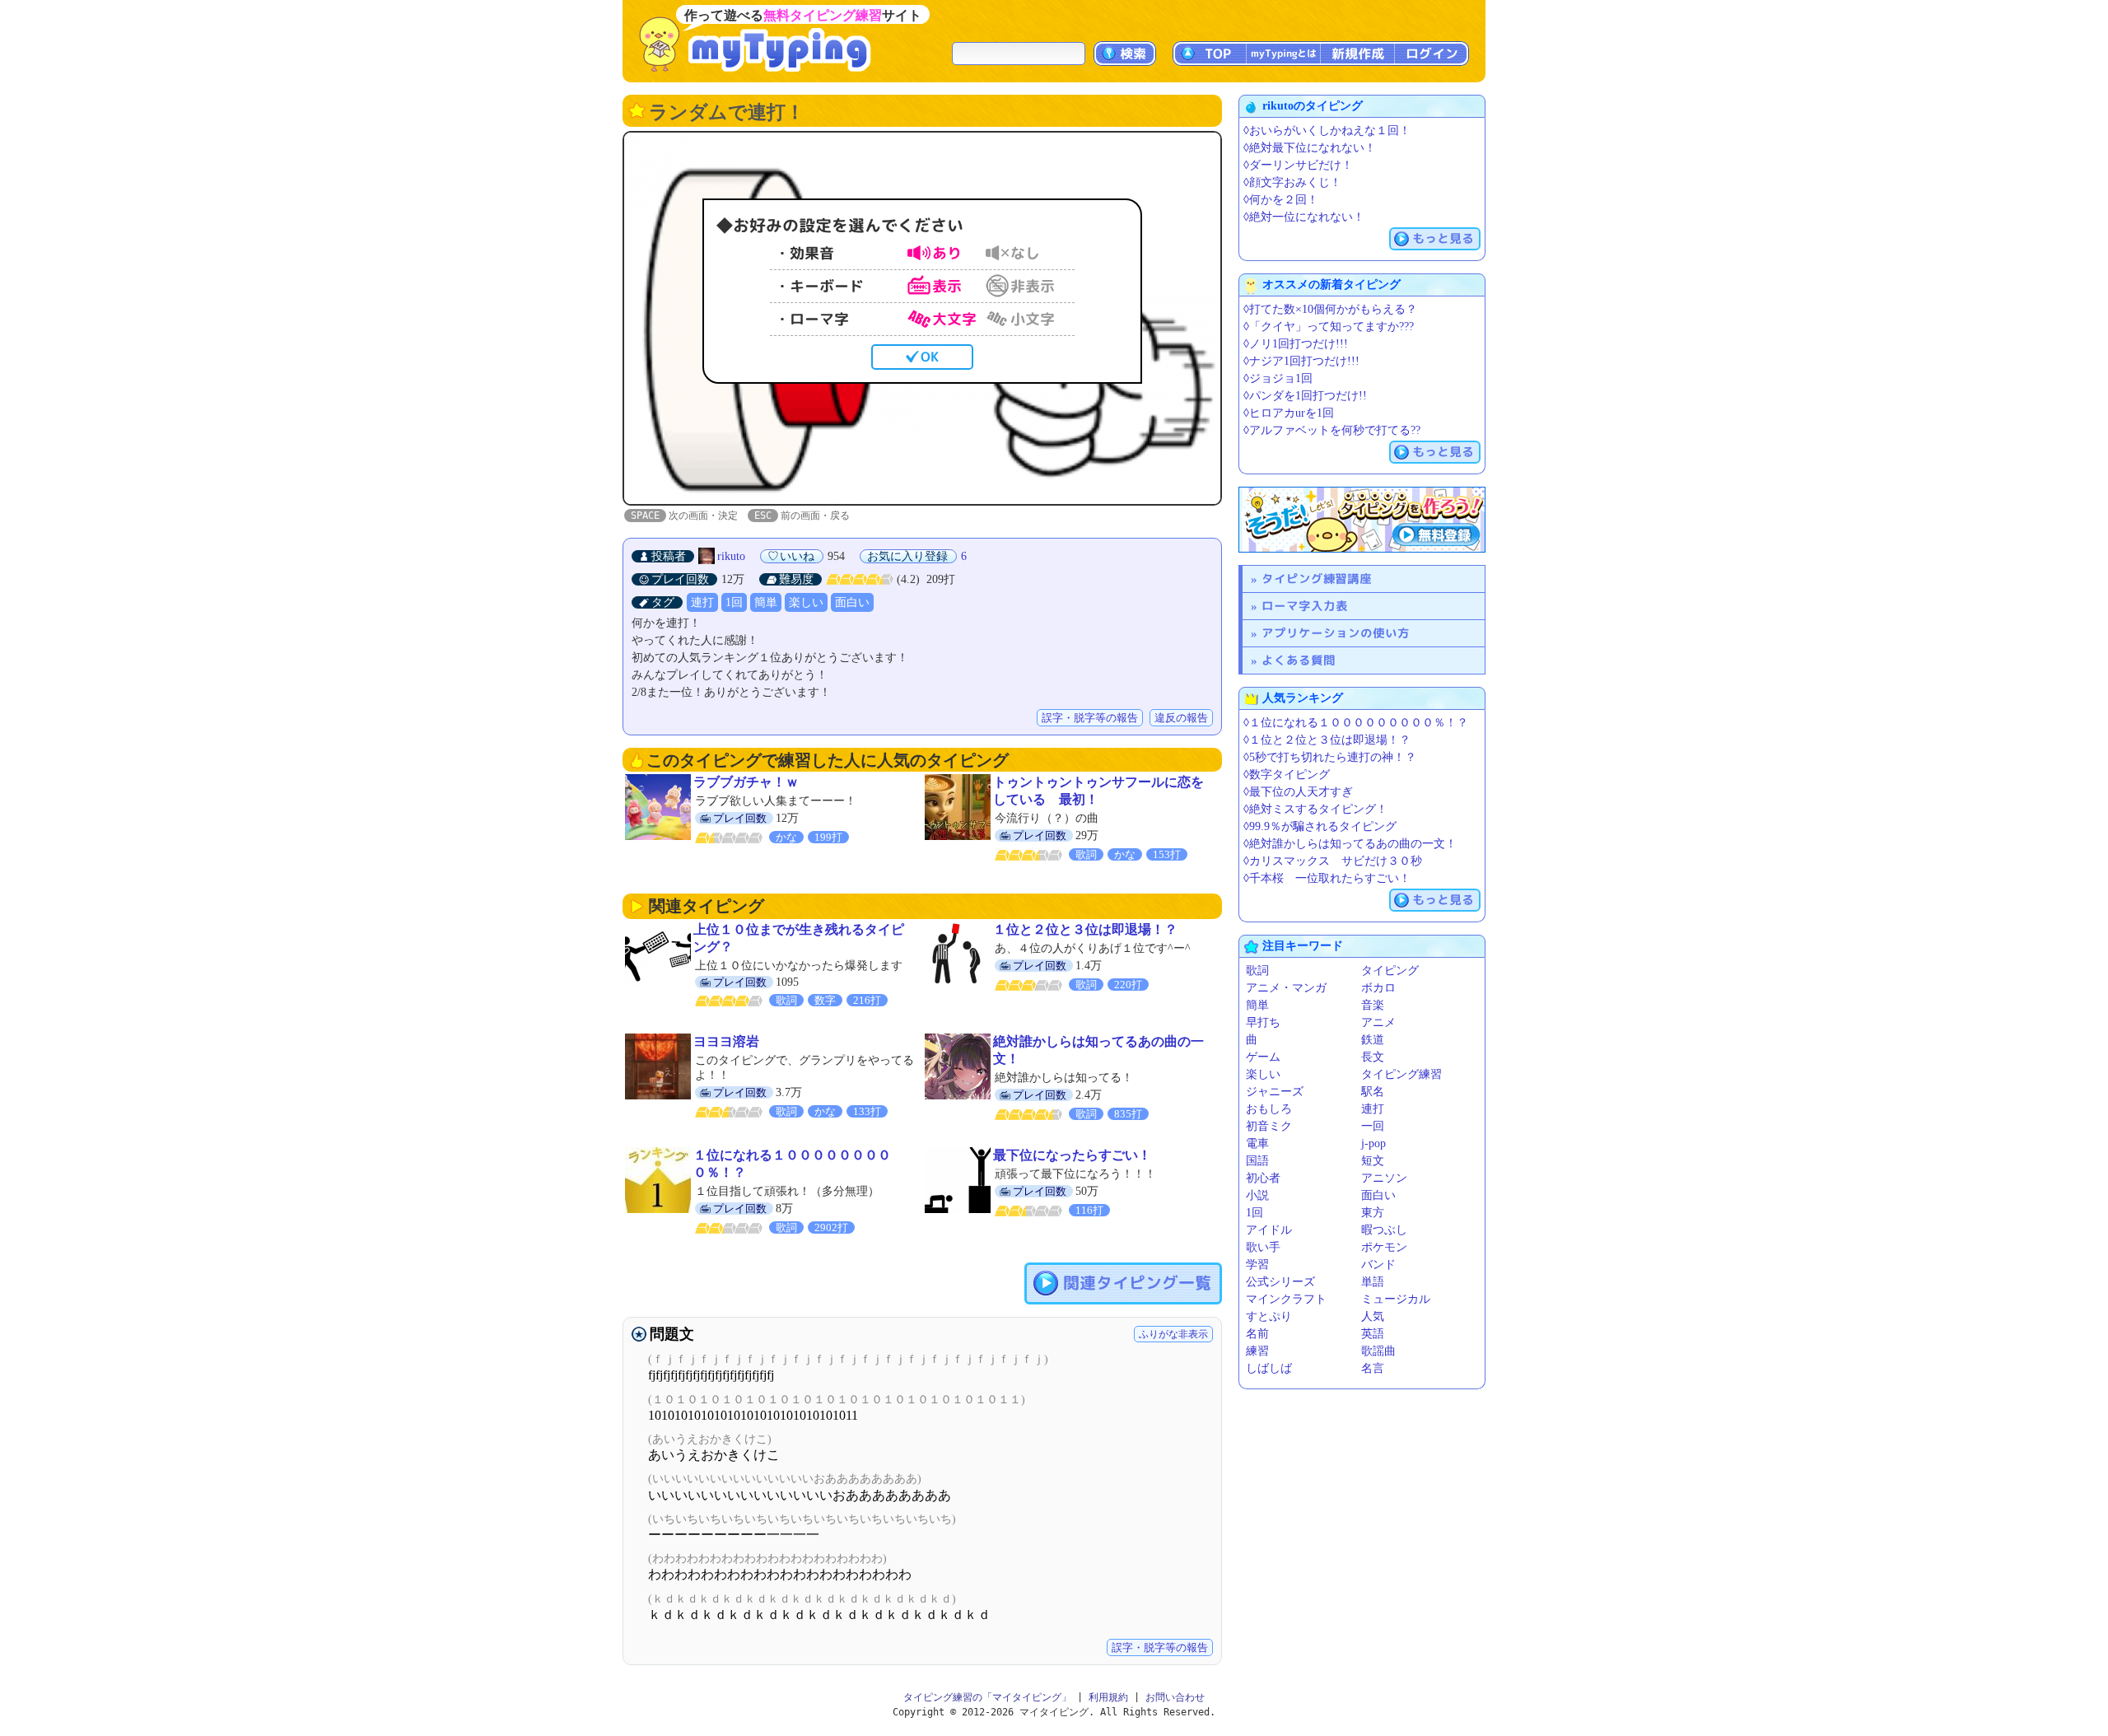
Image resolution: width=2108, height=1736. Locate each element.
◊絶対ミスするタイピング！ (1315, 809)
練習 (1257, 1351)
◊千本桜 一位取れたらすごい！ (1327, 878)
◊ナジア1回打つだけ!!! (1301, 361)
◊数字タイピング (1287, 775)
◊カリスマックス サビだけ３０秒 (1333, 861)
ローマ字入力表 (1305, 606)
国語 (1257, 1161)
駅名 (1373, 1092)
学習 (1257, 1265)
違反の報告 (1181, 718)
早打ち (1263, 1022)
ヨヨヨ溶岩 (726, 1041)
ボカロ (1378, 988)
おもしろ (1269, 1109)
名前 (1257, 1334)
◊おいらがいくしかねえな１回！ (1327, 131)
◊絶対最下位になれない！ (1310, 148)
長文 (1373, 1057)
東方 (1373, 1213)
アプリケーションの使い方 (1336, 633)
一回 (1373, 1126)
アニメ (1378, 1022)
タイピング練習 (1401, 1074)
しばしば (1269, 1368)
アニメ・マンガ (1286, 988)
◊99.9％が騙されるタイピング (1320, 826)
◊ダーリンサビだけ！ (1298, 165)
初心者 (1263, 1178)
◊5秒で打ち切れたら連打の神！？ (1330, 757)
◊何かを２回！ (1281, 200)
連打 (702, 602)
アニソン (1384, 1178)
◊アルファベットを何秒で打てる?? (1332, 430)
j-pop (1373, 1143)
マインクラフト (1286, 1299)
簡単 (766, 602)
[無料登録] (1362, 520)
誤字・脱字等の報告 (1090, 718)
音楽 (1373, 1005)
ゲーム (1263, 1057)
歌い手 (1263, 1247)
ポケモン (1384, 1247)
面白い (852, 602)
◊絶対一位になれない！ (1304, 217)
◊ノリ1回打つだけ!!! (1296, 344)
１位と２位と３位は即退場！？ (1085, 929)
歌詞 (1257, 971)
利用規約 (1108, 1697)
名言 (1373, 1368)
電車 (1257, 1143)
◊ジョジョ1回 (1278, 378)
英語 (1373, 1334)
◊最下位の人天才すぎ (1298, 792)
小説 (1257, 1195)
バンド (1378, 1265)
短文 (1373, 1161)
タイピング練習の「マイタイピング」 (987, 1697)
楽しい (806, 602)
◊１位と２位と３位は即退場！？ (1327, 740)
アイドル (1269, 1230)
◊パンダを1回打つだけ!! (1305, 396)
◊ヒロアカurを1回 (1289, 413)
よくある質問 (1299, 660)
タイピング (1390, 971)
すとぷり (1269, 1316)
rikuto (731, 556)
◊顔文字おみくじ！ (1292, 182)
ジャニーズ (1275, 1092)
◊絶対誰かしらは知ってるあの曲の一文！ (1350, 844)
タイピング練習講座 (1317, 579)
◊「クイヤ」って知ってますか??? (1329, 327)
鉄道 (1373, 1040)
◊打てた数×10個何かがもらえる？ (1330, 309)
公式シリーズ (1280, 1282)
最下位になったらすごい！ (1072, 1155)
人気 (1373, 1316)
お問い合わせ (1175, 1697)
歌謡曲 (1378, 1351)
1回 (734, 602)
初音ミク (1269, 1126)
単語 (1373, 1282)
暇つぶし (1384, 1230)
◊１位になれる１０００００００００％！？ (1356, 723)
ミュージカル (1396, 1299)
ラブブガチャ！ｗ (746, 782)
